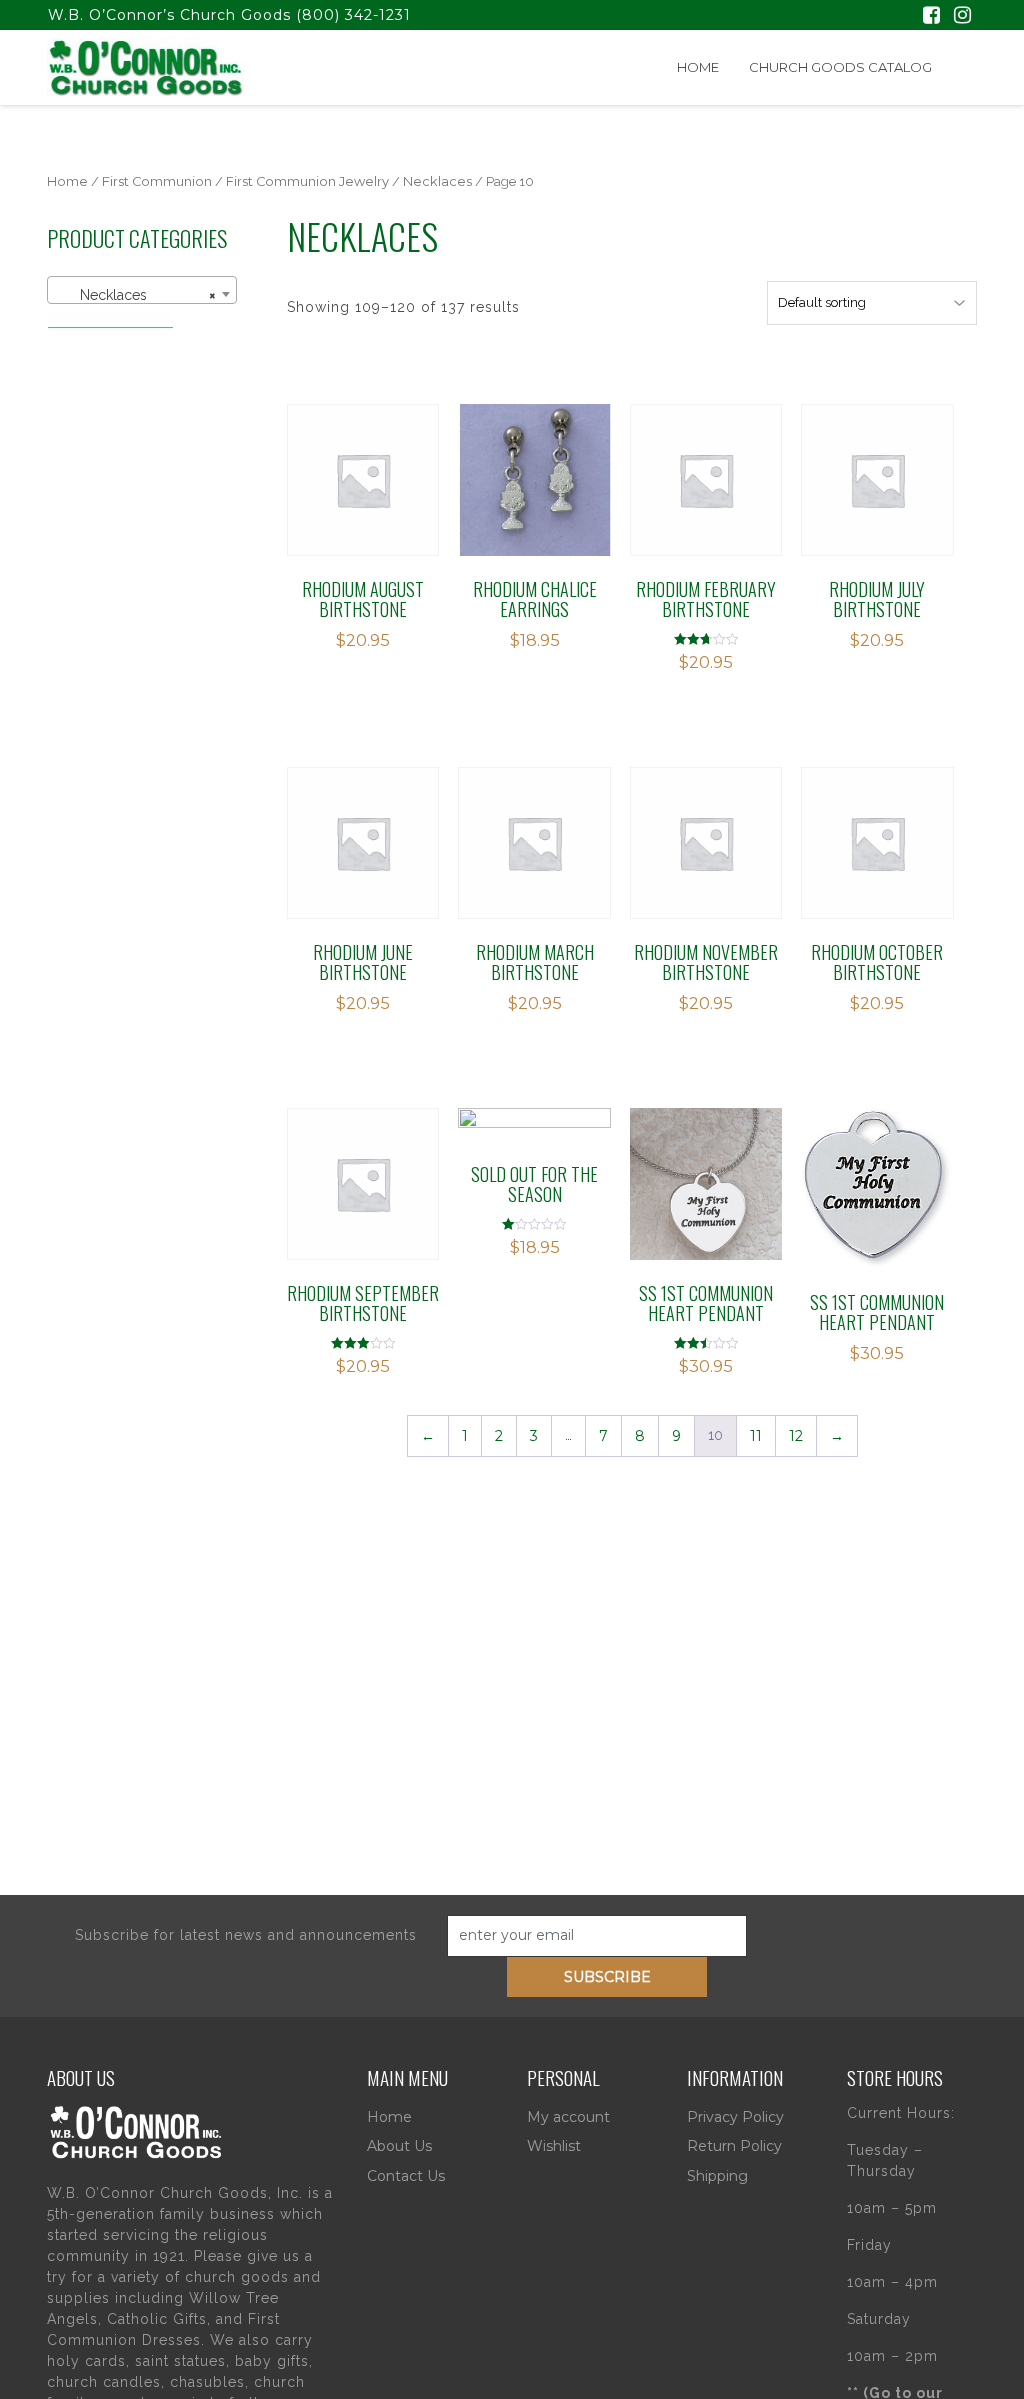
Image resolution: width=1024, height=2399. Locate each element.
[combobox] (142, 290)
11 (756, 1436)
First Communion (157, 181)
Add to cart (374, 487)
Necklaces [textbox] (136, 295)
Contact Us (406, 2176)
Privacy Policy (735, 2117)
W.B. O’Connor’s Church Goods (169, 15)
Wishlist (554, 2146)
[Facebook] (931, 17)
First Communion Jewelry (307, 181)
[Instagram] (962, 17)
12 (796, 1436)
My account (568, 2117)
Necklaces (437, 181)
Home (698, 67)
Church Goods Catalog (840, 67)
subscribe (607, 1977)
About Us (399, 2146)
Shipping (717, 2176)
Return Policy (734, 2146)
